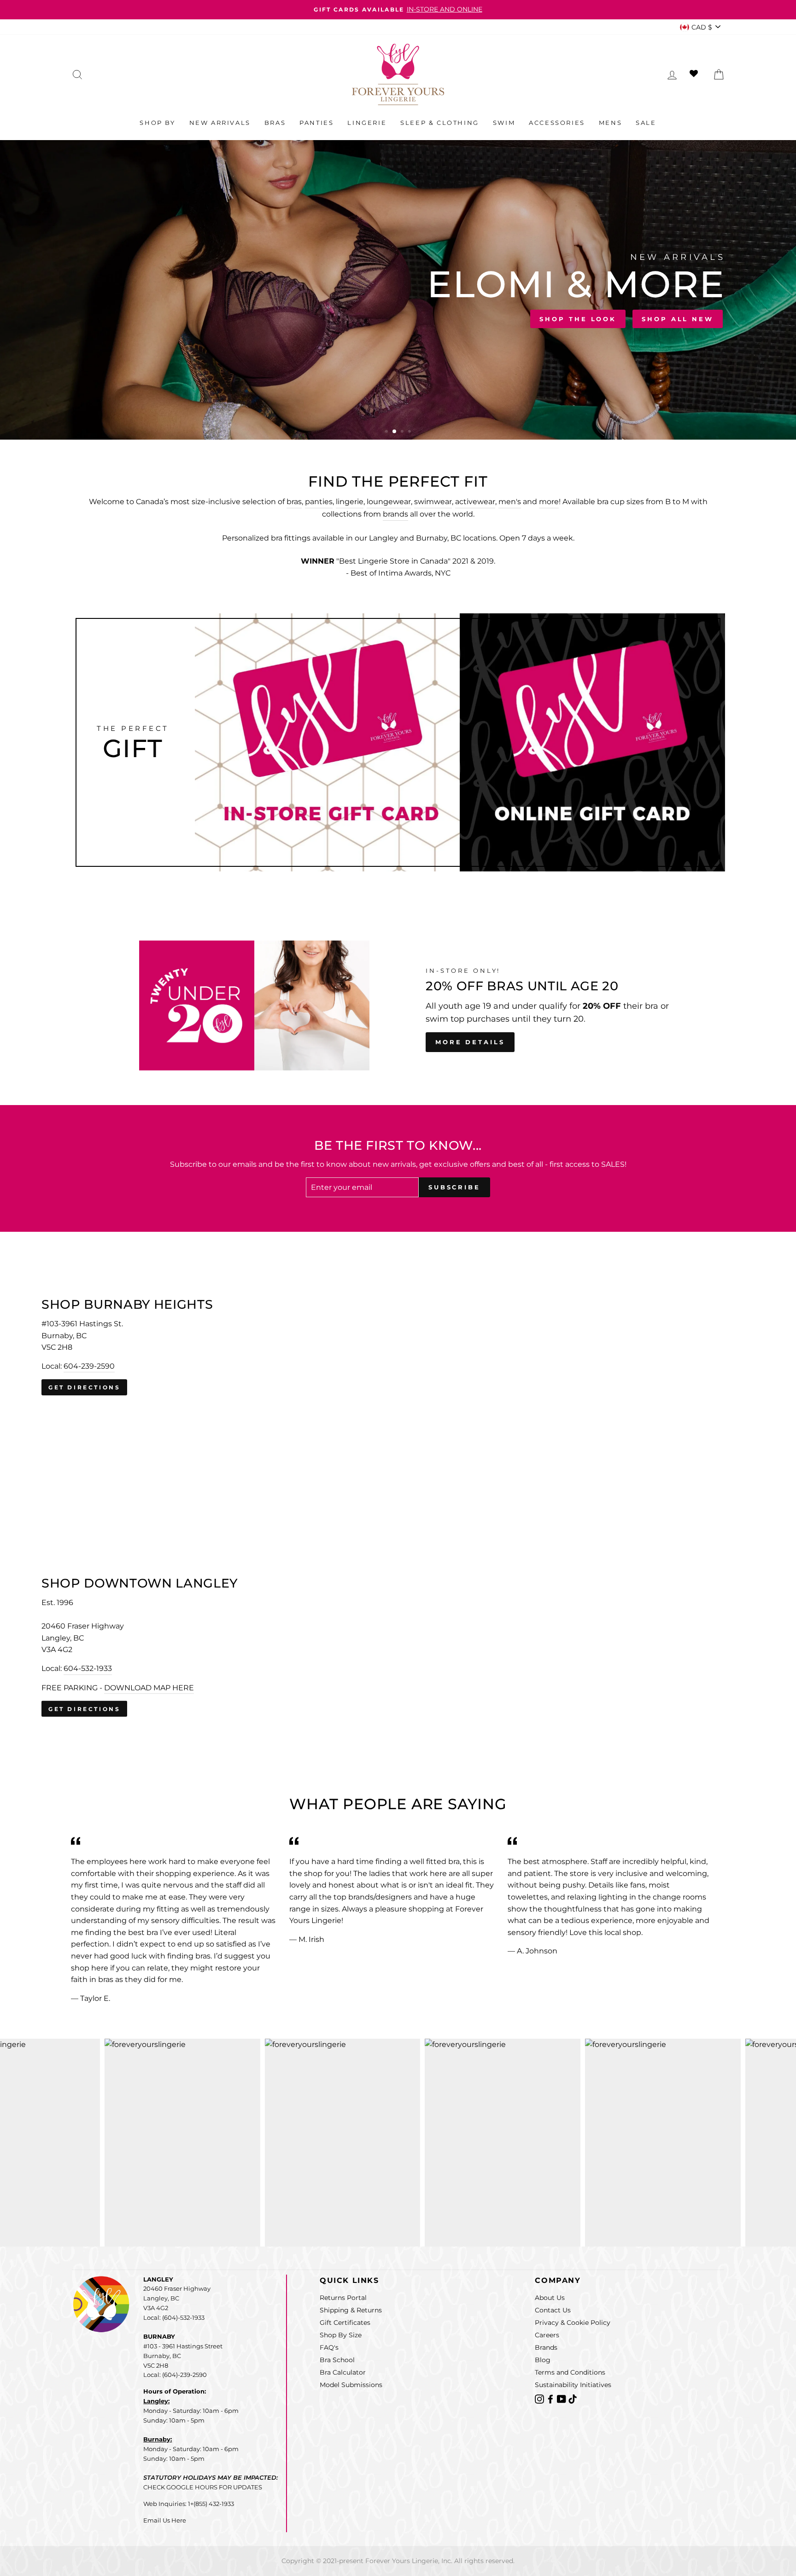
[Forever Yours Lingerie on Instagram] (540, 2398)
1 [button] (387, 432)
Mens (610, 123)
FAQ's (329, 2347)
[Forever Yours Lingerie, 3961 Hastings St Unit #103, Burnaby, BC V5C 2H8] (398, 1347)
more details (470, 1042)
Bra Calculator (343, 2372)
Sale (646, 123)
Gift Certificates (345, 2323)
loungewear (389, 502)
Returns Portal (343, 2298)
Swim (504, 123)
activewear (475, 502)
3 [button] (402, 432)
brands (395, 514)
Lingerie (367, 123)
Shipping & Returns (351, 2310)
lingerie (350, 502)
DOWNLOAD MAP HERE (149, 1687)
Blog (543, 2360)
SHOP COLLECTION (198, 317)
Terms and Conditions (570, 2372)
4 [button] (410, 432)
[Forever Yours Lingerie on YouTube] (562, 2398)
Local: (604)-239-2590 (175, 2375)
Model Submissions (351, 2385)
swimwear (433, 502)
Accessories (557, 123)
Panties (316, 123)
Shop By (157, 123)
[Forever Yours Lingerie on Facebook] (551, 2398)
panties (319, 502)
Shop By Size (341, 2335)
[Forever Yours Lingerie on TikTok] (573, 2398)
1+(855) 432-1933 (211, 2504)
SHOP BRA (104, 317)
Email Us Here (165, 2520)
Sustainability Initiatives (573, 2385)
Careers (547, 2335)
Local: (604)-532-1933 (174, 2317)
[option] (398, 10)
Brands (546, 2347)
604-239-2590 (89, 1366)
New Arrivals (220, 123)
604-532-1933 (88, 1668)
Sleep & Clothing (440, 123)
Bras (275, 123)
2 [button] (395, 432)
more (549, 502)
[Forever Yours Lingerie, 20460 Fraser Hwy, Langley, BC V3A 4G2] (398, 1647)
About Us (550, 2298)
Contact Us (553, 2310)
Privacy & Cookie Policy (573, 2323)
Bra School (337, 2360)
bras (294, 502)
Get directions (84, 1387)
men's (510, 502)
